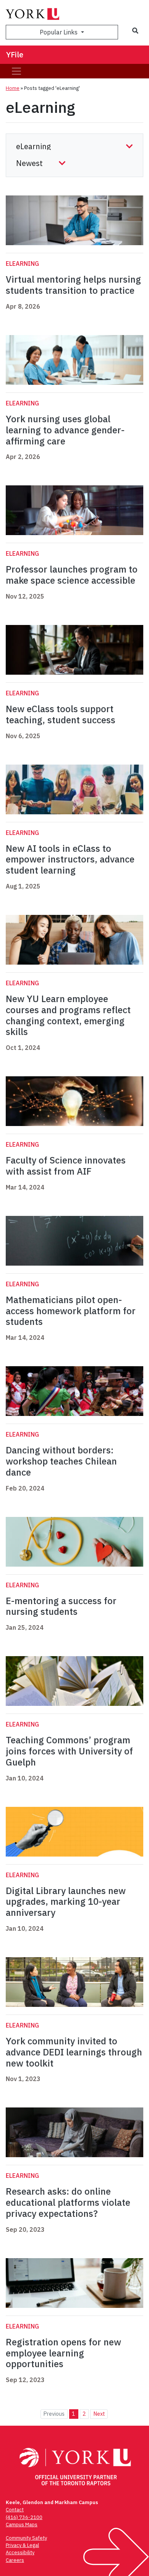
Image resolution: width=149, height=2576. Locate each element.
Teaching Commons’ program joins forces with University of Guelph (69, 1751)
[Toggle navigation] (16, 71)
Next (99, 2414)
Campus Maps (22, 2525)
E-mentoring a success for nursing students (61, 1606)
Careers (15, 2560)
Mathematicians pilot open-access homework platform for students (71, 1311)
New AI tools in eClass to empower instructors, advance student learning (70, 859)
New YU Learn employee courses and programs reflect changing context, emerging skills (68, 1015)
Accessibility (20, 2552)
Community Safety (26, 2538)
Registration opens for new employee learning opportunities (63, 2353)
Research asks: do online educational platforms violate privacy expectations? (68, 2202)
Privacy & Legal (22, 2545)
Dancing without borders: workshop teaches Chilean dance (61, 1461)
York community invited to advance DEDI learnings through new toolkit (74, 2052)
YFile (15, 55)
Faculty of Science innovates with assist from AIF (66, 1166)
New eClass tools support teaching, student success (61, 714)
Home (13, 88)
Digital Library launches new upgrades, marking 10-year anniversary (66, 1902)
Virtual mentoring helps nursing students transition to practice (73, 285)
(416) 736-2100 (24, 2517)
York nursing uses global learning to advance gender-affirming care (65, 430)
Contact (15, 2510)
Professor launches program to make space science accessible (72, 575)
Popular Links (59, 32)
